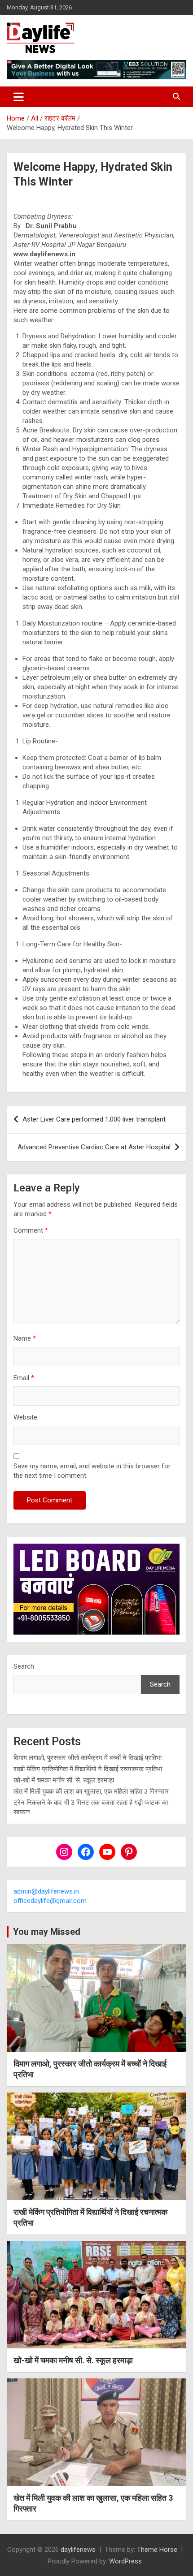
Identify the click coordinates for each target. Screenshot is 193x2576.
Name (25, 1338)
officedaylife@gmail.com (50, 1901)
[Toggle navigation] (19, 97)
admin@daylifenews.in (46, 1891)
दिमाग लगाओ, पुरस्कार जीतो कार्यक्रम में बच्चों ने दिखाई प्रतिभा (88, 1758)
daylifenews (78, 2550)
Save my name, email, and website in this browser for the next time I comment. (92, 1471)
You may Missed (47, 1932)
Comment (31, 1230)
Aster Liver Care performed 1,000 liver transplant (94, 1119)
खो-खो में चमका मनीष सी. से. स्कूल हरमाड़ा (64, 1780)
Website (25, 1417)
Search (24, 1666)
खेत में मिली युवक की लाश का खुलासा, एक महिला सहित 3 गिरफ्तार (91, 1791)
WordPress (125, 2561)
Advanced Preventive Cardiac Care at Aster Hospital (94, 1147)
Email (24, 1378)
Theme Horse (157, 2550)
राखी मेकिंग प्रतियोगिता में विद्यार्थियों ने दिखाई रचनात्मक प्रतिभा (88, 1769)
